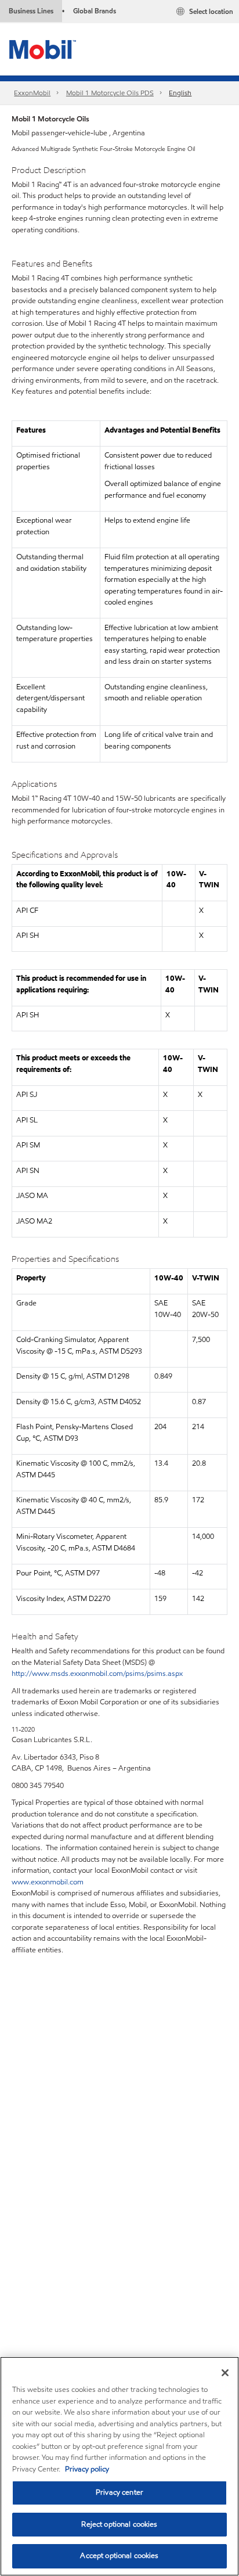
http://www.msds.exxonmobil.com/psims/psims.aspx (97, 1674)
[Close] (225, 2373)
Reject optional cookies (119, 2524)
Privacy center (119, 2492)
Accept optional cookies (119, 2556)
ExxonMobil (32, 93)
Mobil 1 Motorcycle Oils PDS (110, 93)
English (180, 93)
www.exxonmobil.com (48, 1882)
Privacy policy (87, 2469)
